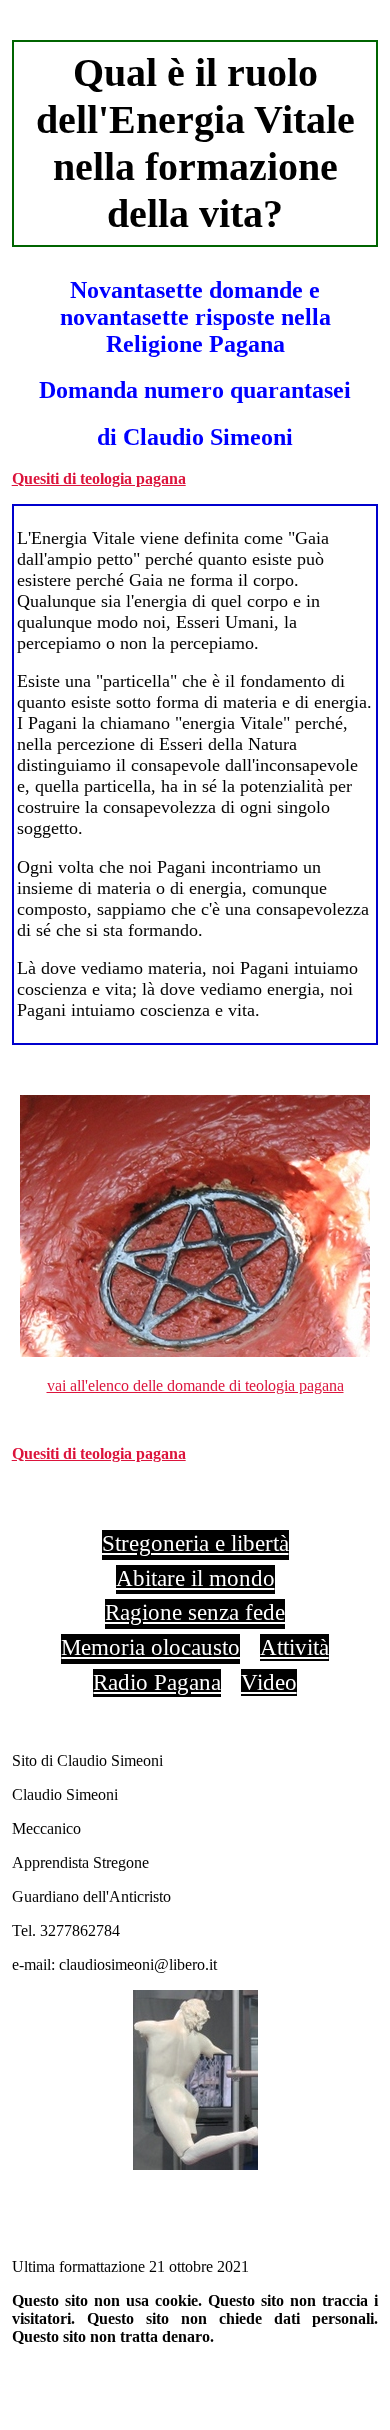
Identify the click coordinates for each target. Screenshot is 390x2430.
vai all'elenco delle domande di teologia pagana (195, 1385)
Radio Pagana (157, 1682)
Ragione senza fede (195, 1612)
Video (269, 1682)
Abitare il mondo (195, 1578)
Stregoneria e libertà (195, 1543)
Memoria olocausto (150, 1647)
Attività (294, 1647)
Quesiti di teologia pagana (99, 478)
